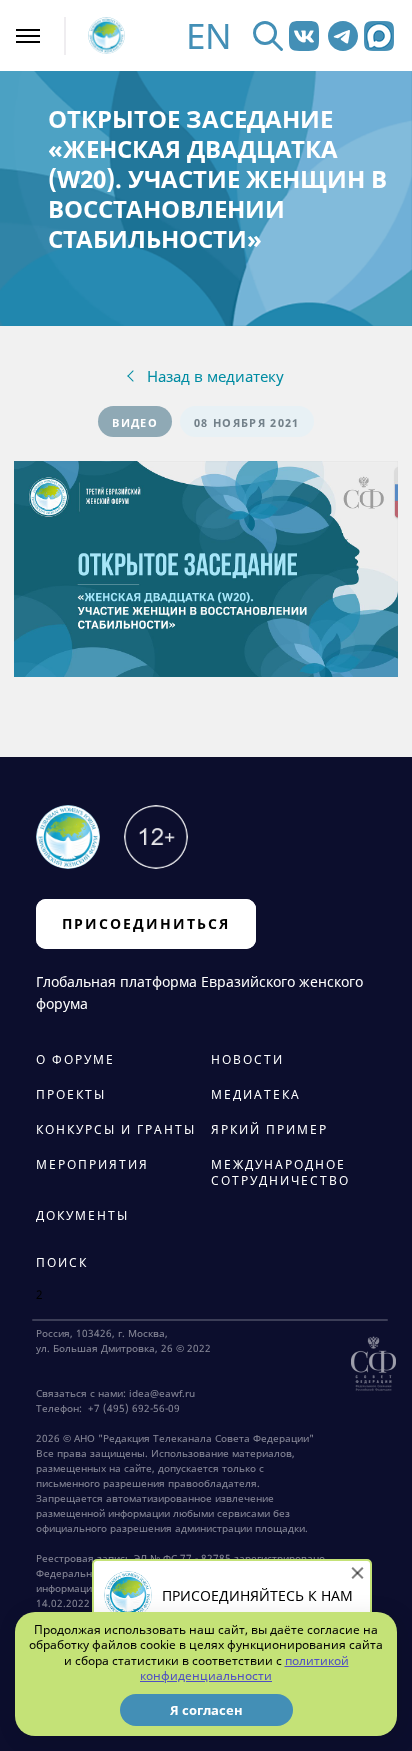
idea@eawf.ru (162, 1393)
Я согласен (206, 1710)
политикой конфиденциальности (244, 1668)
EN (209, 35)
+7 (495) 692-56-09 (131, 1408)
